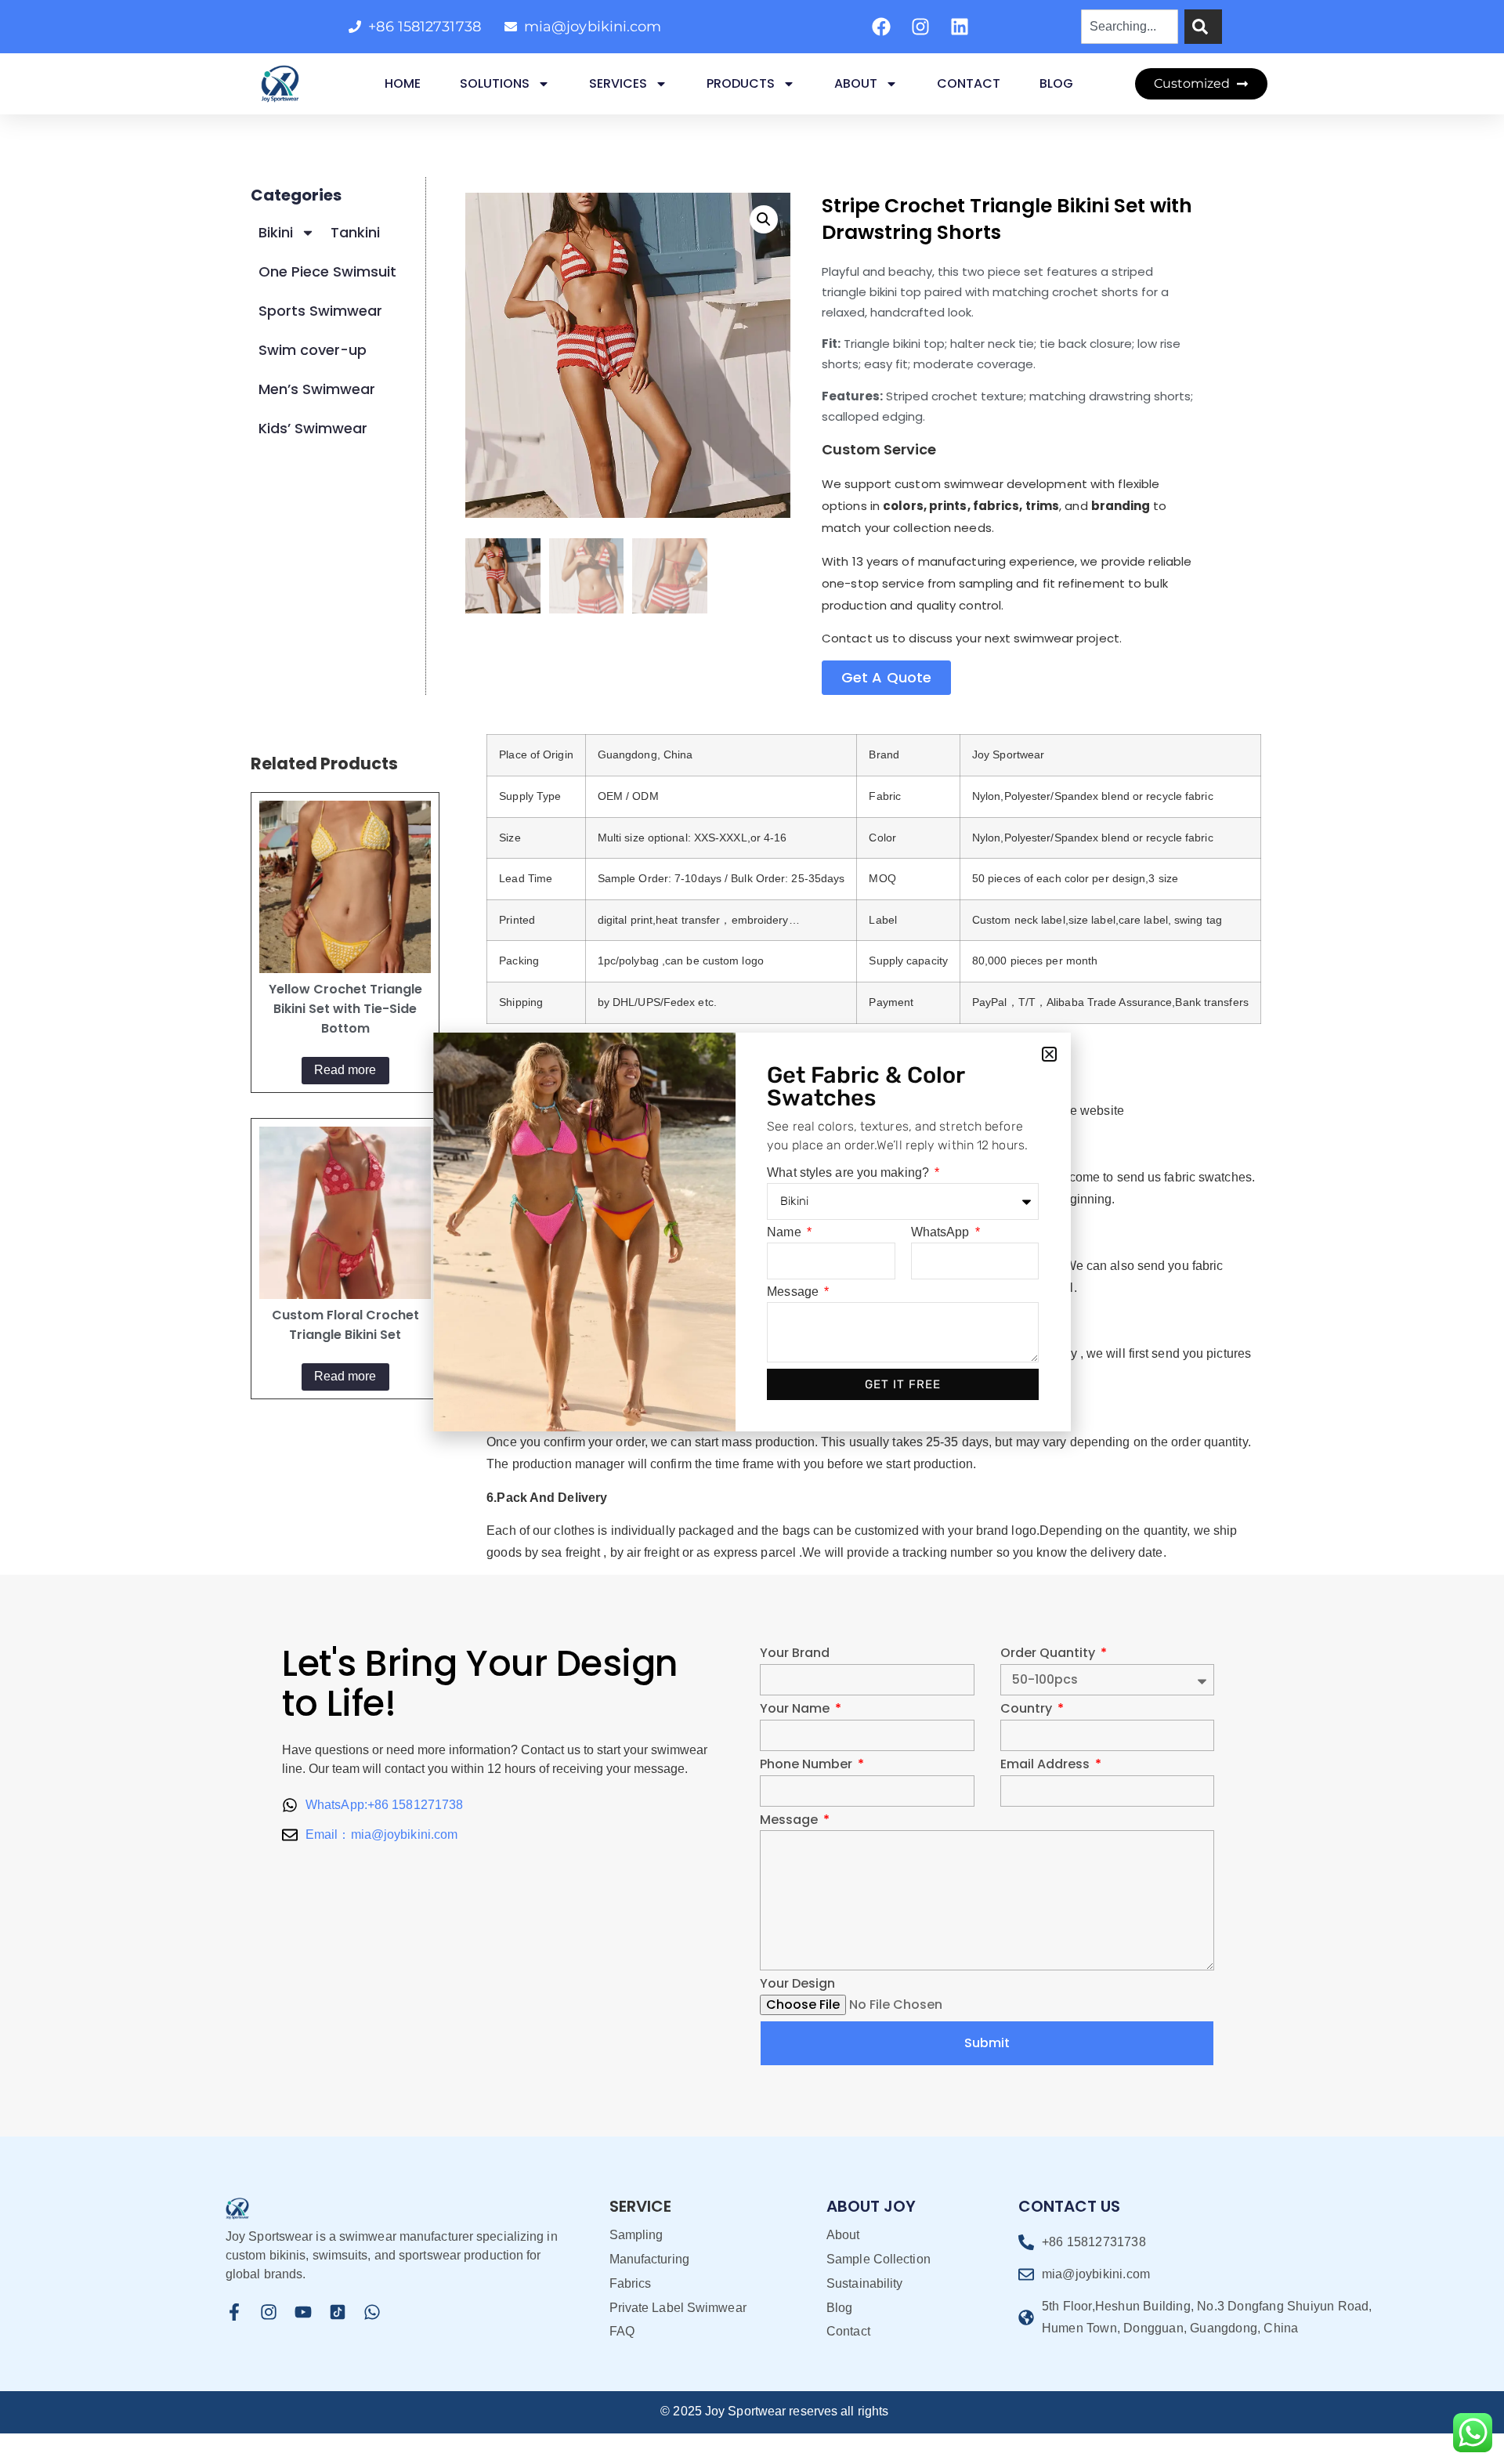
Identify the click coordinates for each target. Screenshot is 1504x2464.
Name (786, 1232)
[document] (752, 1232)
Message (794, 1292)
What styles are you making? (850, 1173)
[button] (1049, 1054)
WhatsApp (942, 1232)
